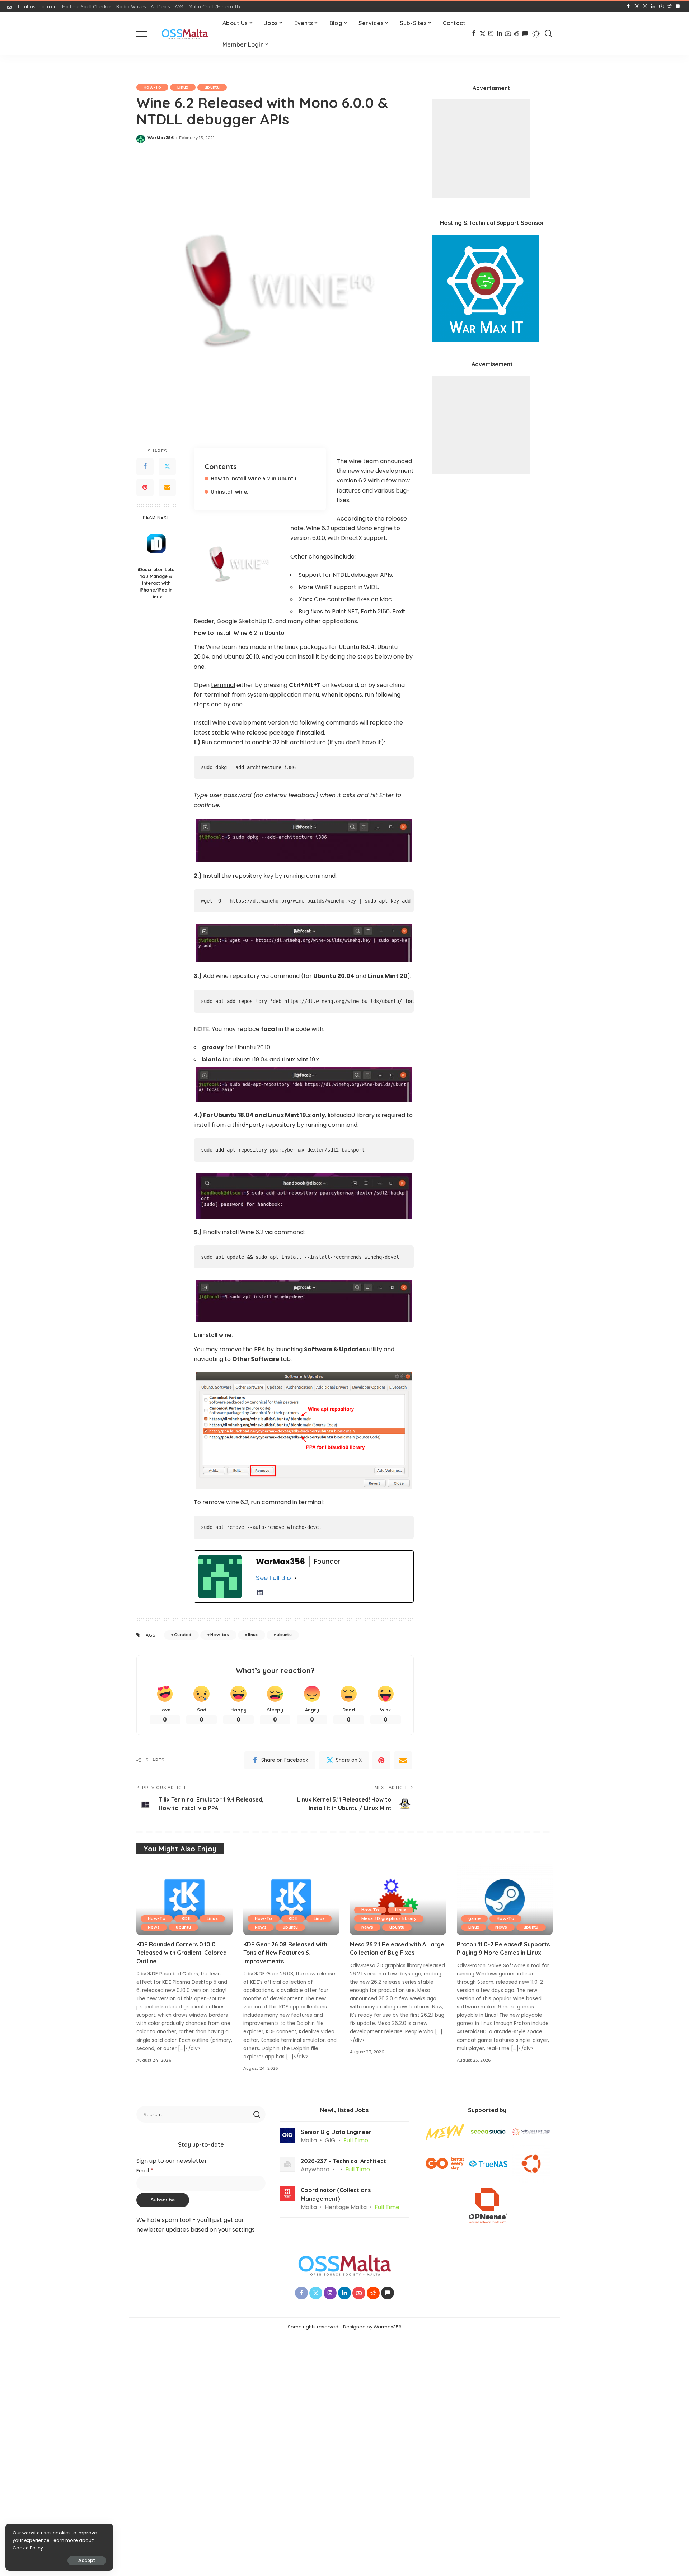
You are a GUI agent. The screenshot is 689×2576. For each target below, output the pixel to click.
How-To (152, 87)
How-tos (220, 1635)
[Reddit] (670, 6)
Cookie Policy (28, 2548)
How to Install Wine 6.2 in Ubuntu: (254, 478)
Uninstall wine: (229, 492)
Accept (87, 2560)
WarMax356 (161, 138)
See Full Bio (273, 1578)
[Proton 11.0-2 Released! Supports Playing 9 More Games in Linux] (505, 1899)
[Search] (548, 34)
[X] (637, 6)
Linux (183, 87)
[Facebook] (629, 6)
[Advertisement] (481, 149)
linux (253, 1635)
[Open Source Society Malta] (185, 34)
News (154, 1927)
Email (145, 2171)
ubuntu (212, 87)
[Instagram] (645, 6)
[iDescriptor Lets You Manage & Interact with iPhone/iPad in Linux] (156, 544)
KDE (186, 1918)
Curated (183, 1635)
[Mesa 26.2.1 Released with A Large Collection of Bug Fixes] (398, 1899)
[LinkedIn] (653, 6)
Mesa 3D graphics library (389, 1918)
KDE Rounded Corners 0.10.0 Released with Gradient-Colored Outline (182, 1953)
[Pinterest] (145, 488)
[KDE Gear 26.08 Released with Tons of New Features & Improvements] (291, 1899)
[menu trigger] (147, 34)
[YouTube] (662, 6)
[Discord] (678, 6)
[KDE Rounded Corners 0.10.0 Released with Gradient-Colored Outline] (184, 1899)
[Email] (167, 488)
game (474, 1918)
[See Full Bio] (295, 1578)
